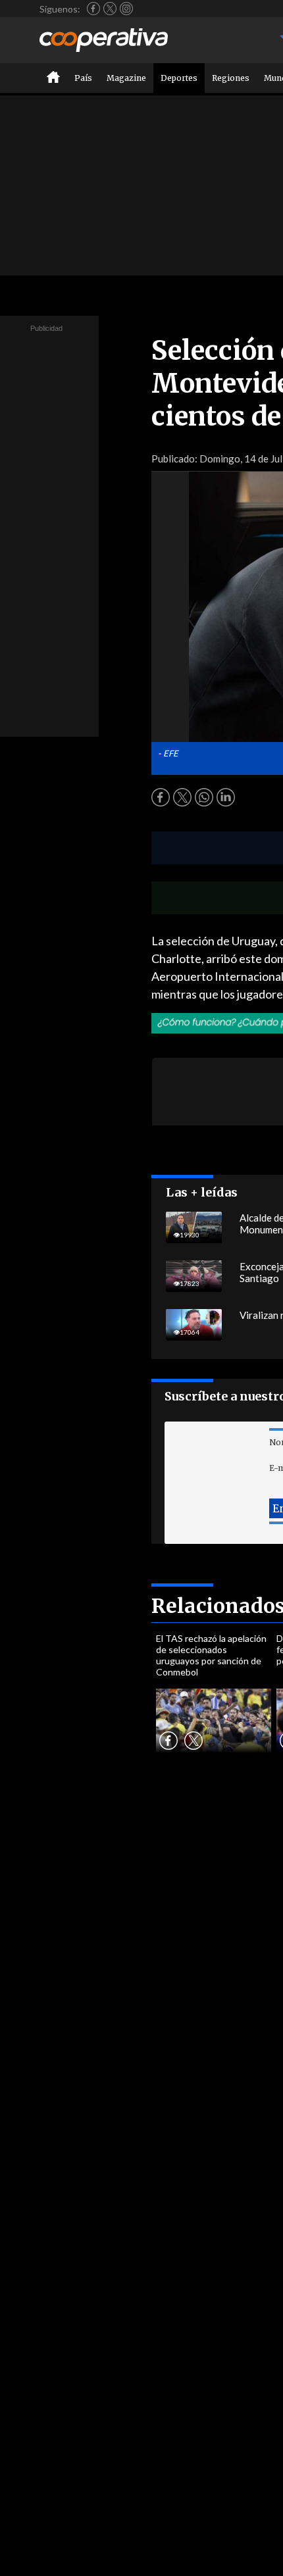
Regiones (231, 78)
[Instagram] (126, 9)
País (83, 78)
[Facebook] (93, 9)
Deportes (179, 78)
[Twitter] (110, 9)
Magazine (126, 78)
